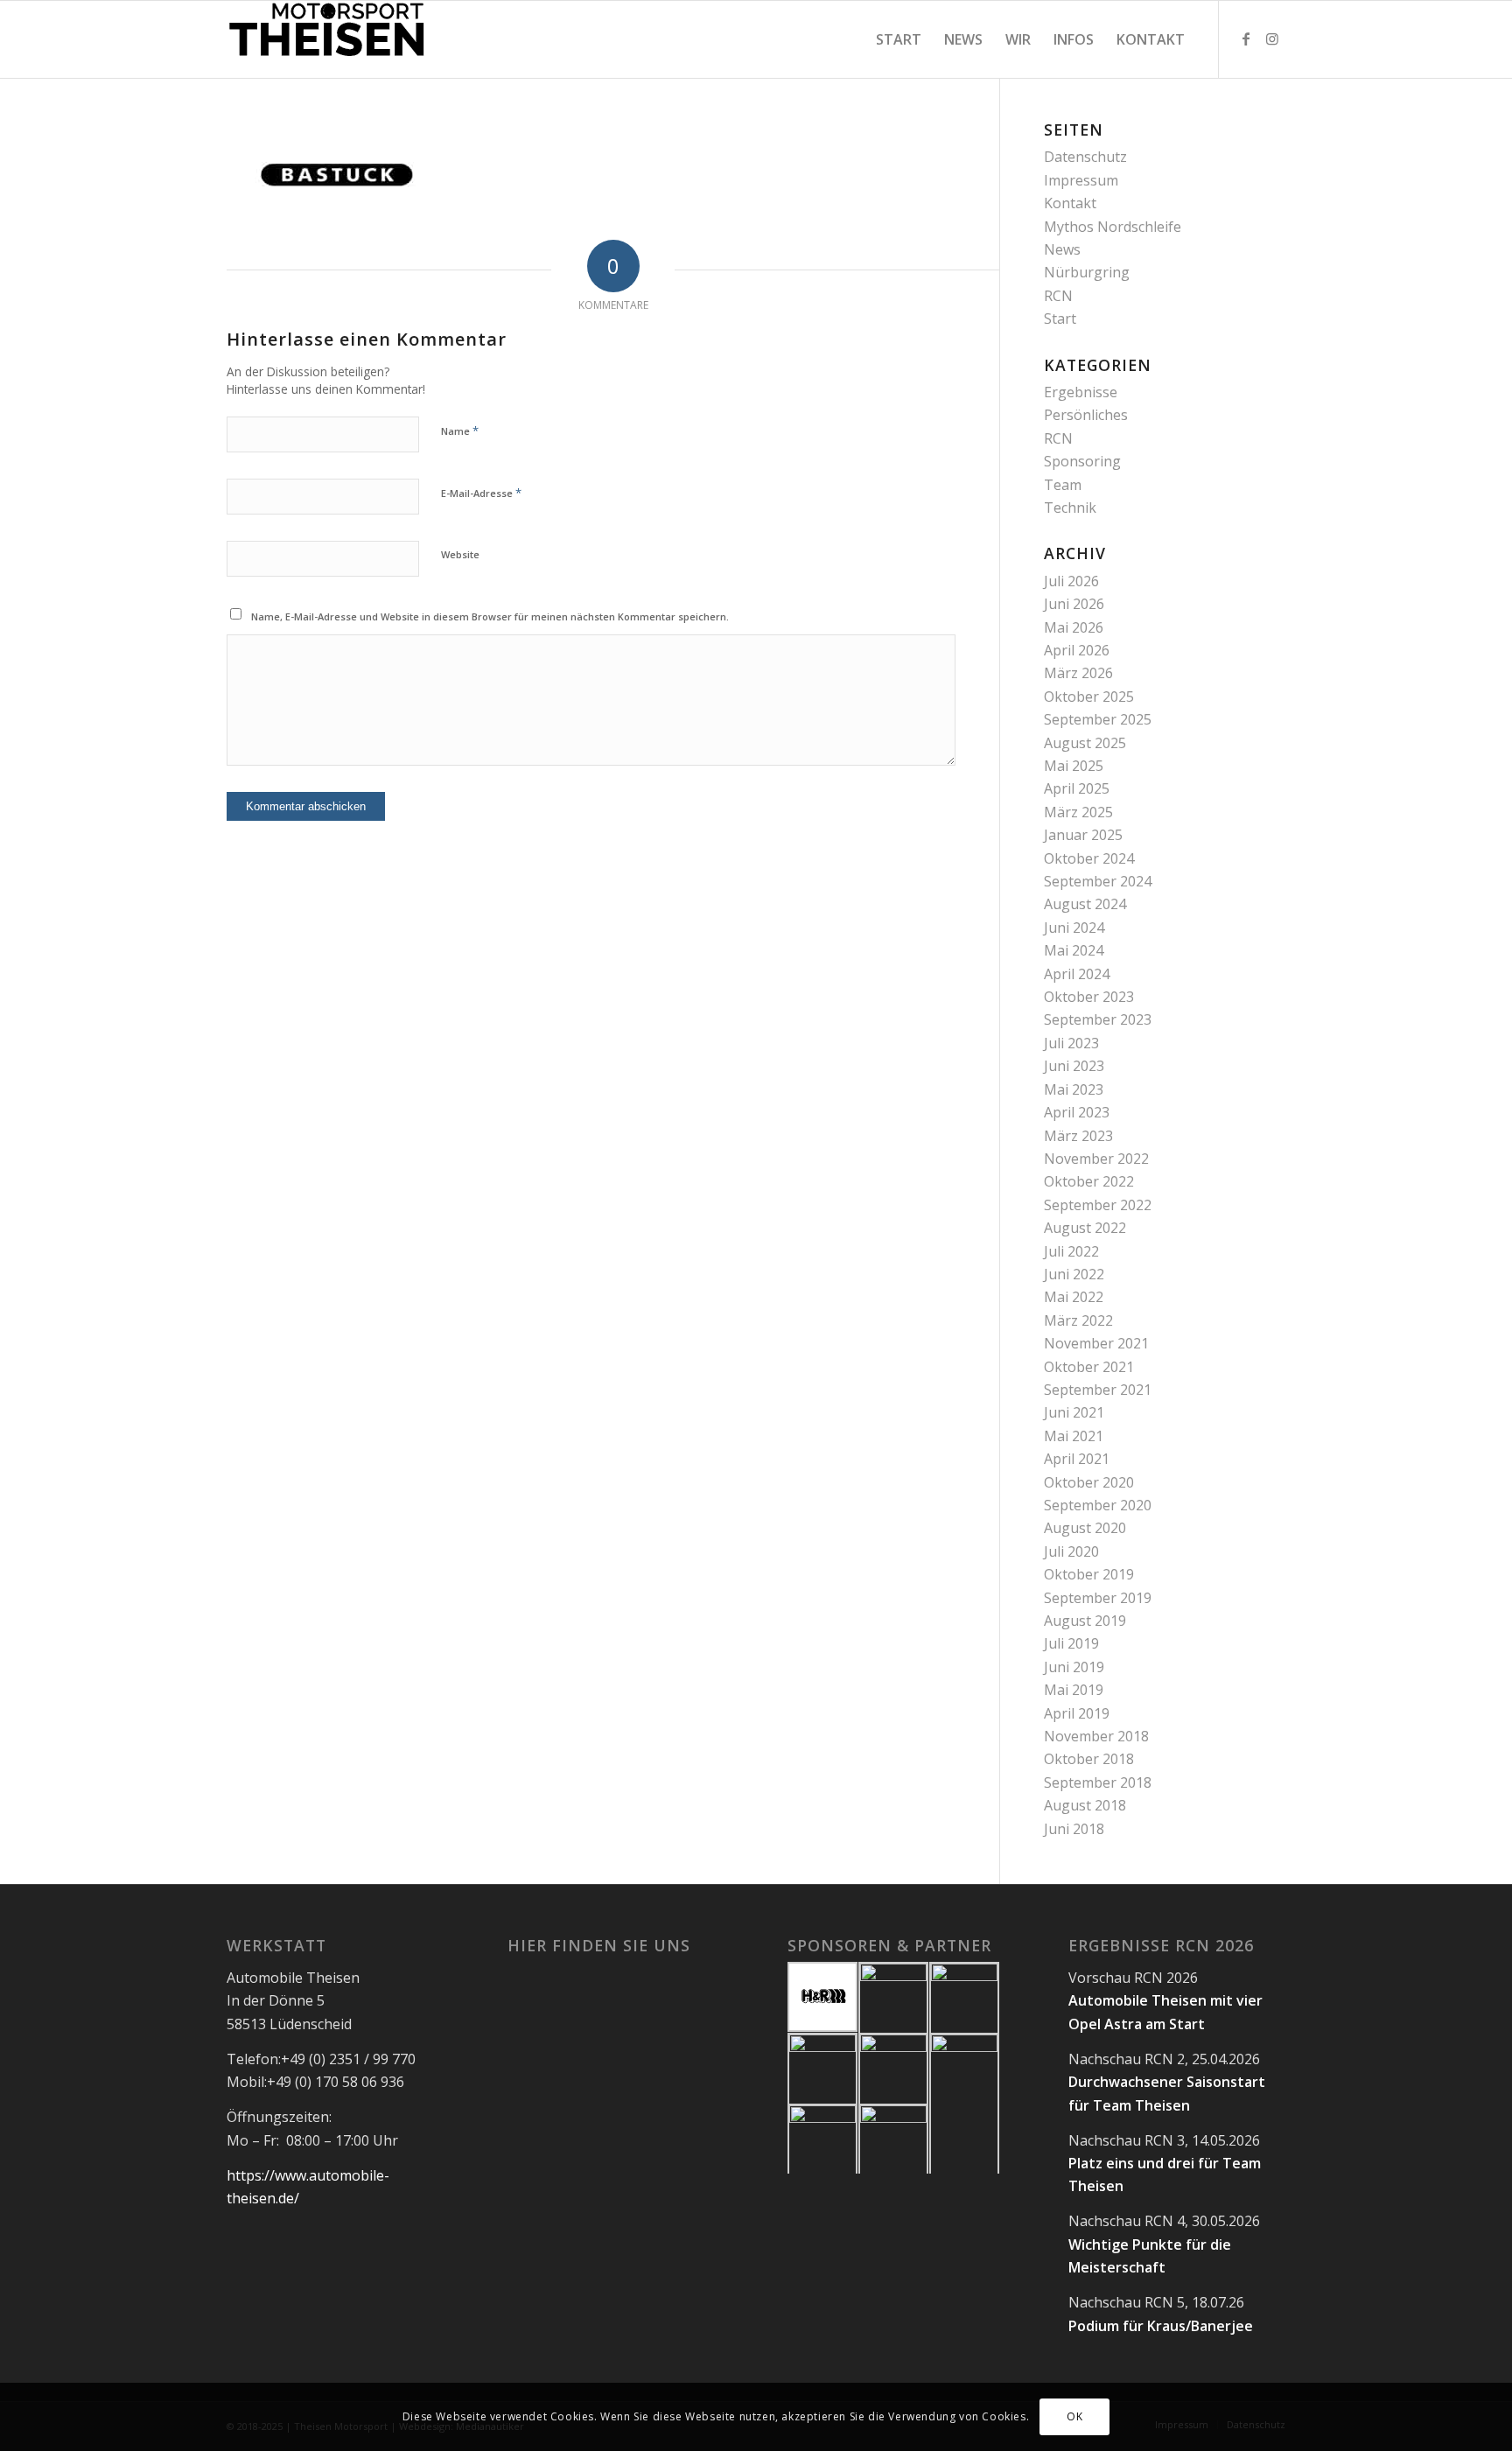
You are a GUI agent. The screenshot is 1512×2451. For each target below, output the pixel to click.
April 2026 (1077, 650)
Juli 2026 (1071, 581)
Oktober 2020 (1089, 1482)
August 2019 (1085, 1621)
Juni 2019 (1074, 1667)
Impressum (1081, 180)
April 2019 (1077, 1713)
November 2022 (1096, 1159)
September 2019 (1098, 1598)
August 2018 (1085, 1805)
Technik (1070, 508)
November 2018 (1096, 1736)
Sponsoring (1082, 461)
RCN (1058, 296)
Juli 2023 (1071, 1043)
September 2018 (1098, 1782)
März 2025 (1078, 812)
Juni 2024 (1074, 928)
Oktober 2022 (1089, 1181)
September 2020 (1098, 1505)
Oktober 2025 (1089, 697)
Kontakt (1070, 203)
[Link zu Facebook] (1246, 39)
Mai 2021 (1074, 1436)
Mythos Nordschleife (1113, 227)
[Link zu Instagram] (1272, 39)
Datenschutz (1085, 157)
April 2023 (1077, 1112)
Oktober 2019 (1089, 1574)
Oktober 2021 (1089, 1367)
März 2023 (1078, 1136)
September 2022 (1098, 1205)
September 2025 (1098, 719)
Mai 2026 (1074, 627)
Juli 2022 (1071, 1251)
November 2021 (1096, 1343)
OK (1074, 2416)
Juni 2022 (1074, 1274)
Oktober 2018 (1089, 1759)
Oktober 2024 (1089, 858)
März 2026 (1078, 673)
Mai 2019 (1074, 1690)
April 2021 (1077, 1459)
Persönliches (1086, 415)
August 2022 (1085, 1228)
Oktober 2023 (1089, 997)
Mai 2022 (1074, 1297)
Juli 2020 (1071, 1551)
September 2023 (1098, 1019)
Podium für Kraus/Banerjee (1161, 2326)
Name (460, 431)
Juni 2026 (1074, 604)
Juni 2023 (1074, 1066)
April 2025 (1077, 788)
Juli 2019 (1071, 1643)
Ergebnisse (1081, 392)
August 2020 (1085, 1528)
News (1062, 249)
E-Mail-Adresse (481, 493)
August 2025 (1085, 743)
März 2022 (1078, 1320)
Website (460, 554)
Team (1063, 485)
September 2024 (1098, 881)
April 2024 (1077, 974)
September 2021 (1098, 1390)
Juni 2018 (1074, 1829)
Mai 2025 (1074, 766)
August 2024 (1085, 904)
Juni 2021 (1074, 1412)
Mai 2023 (1074, 1089)
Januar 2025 (1083, 835)
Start (1060, 319)
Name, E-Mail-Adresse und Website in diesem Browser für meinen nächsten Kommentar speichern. (490, 616)
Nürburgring (1087, 272)
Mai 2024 (1074, 950)
